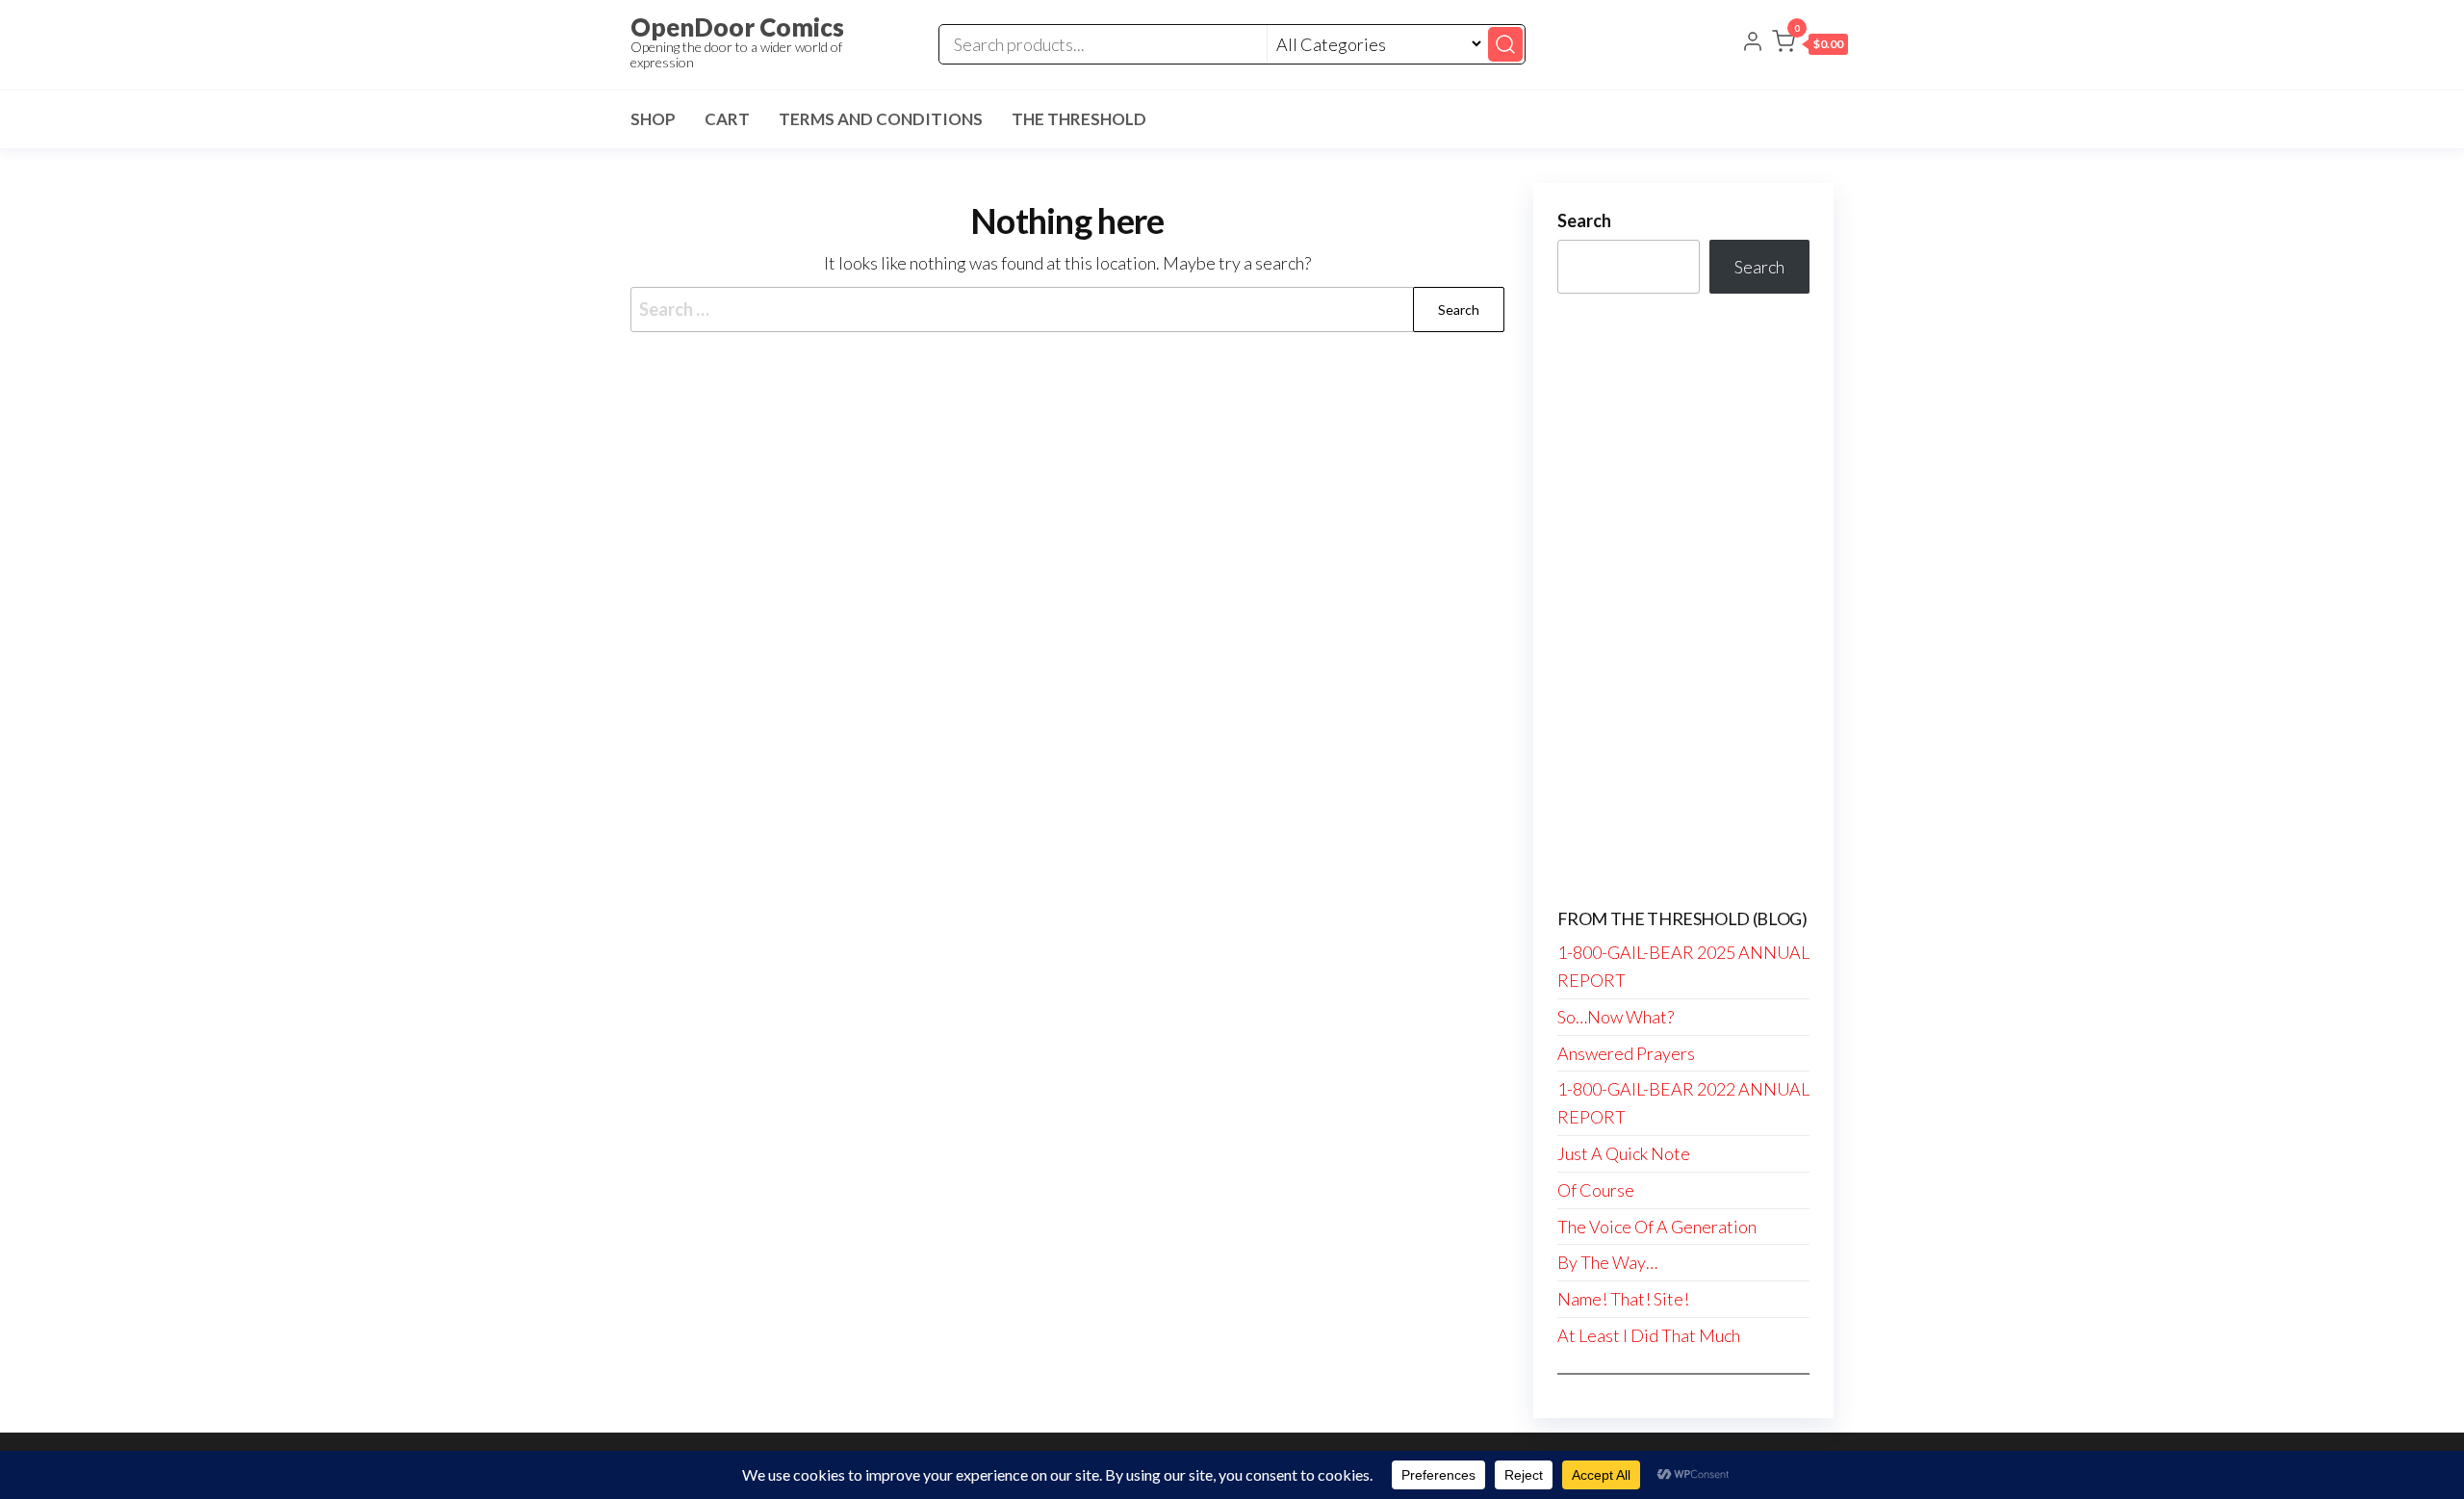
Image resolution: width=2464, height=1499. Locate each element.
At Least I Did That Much (1649, 1335)
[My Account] (1753, 43)
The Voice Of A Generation (1657, 1227)
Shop (653, 119)
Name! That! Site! (1623, 1299)
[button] (1810, 45)
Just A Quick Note (1624, 1153)
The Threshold (1079, 119)
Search (1584, 220)
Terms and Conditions (881, 119)
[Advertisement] (1684, 602)
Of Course (1596, 1190)
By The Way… (1607, 1262)
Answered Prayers (1626, 1053)
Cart (727, 119)
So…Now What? (1616, 1017)
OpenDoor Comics (737, 27)
